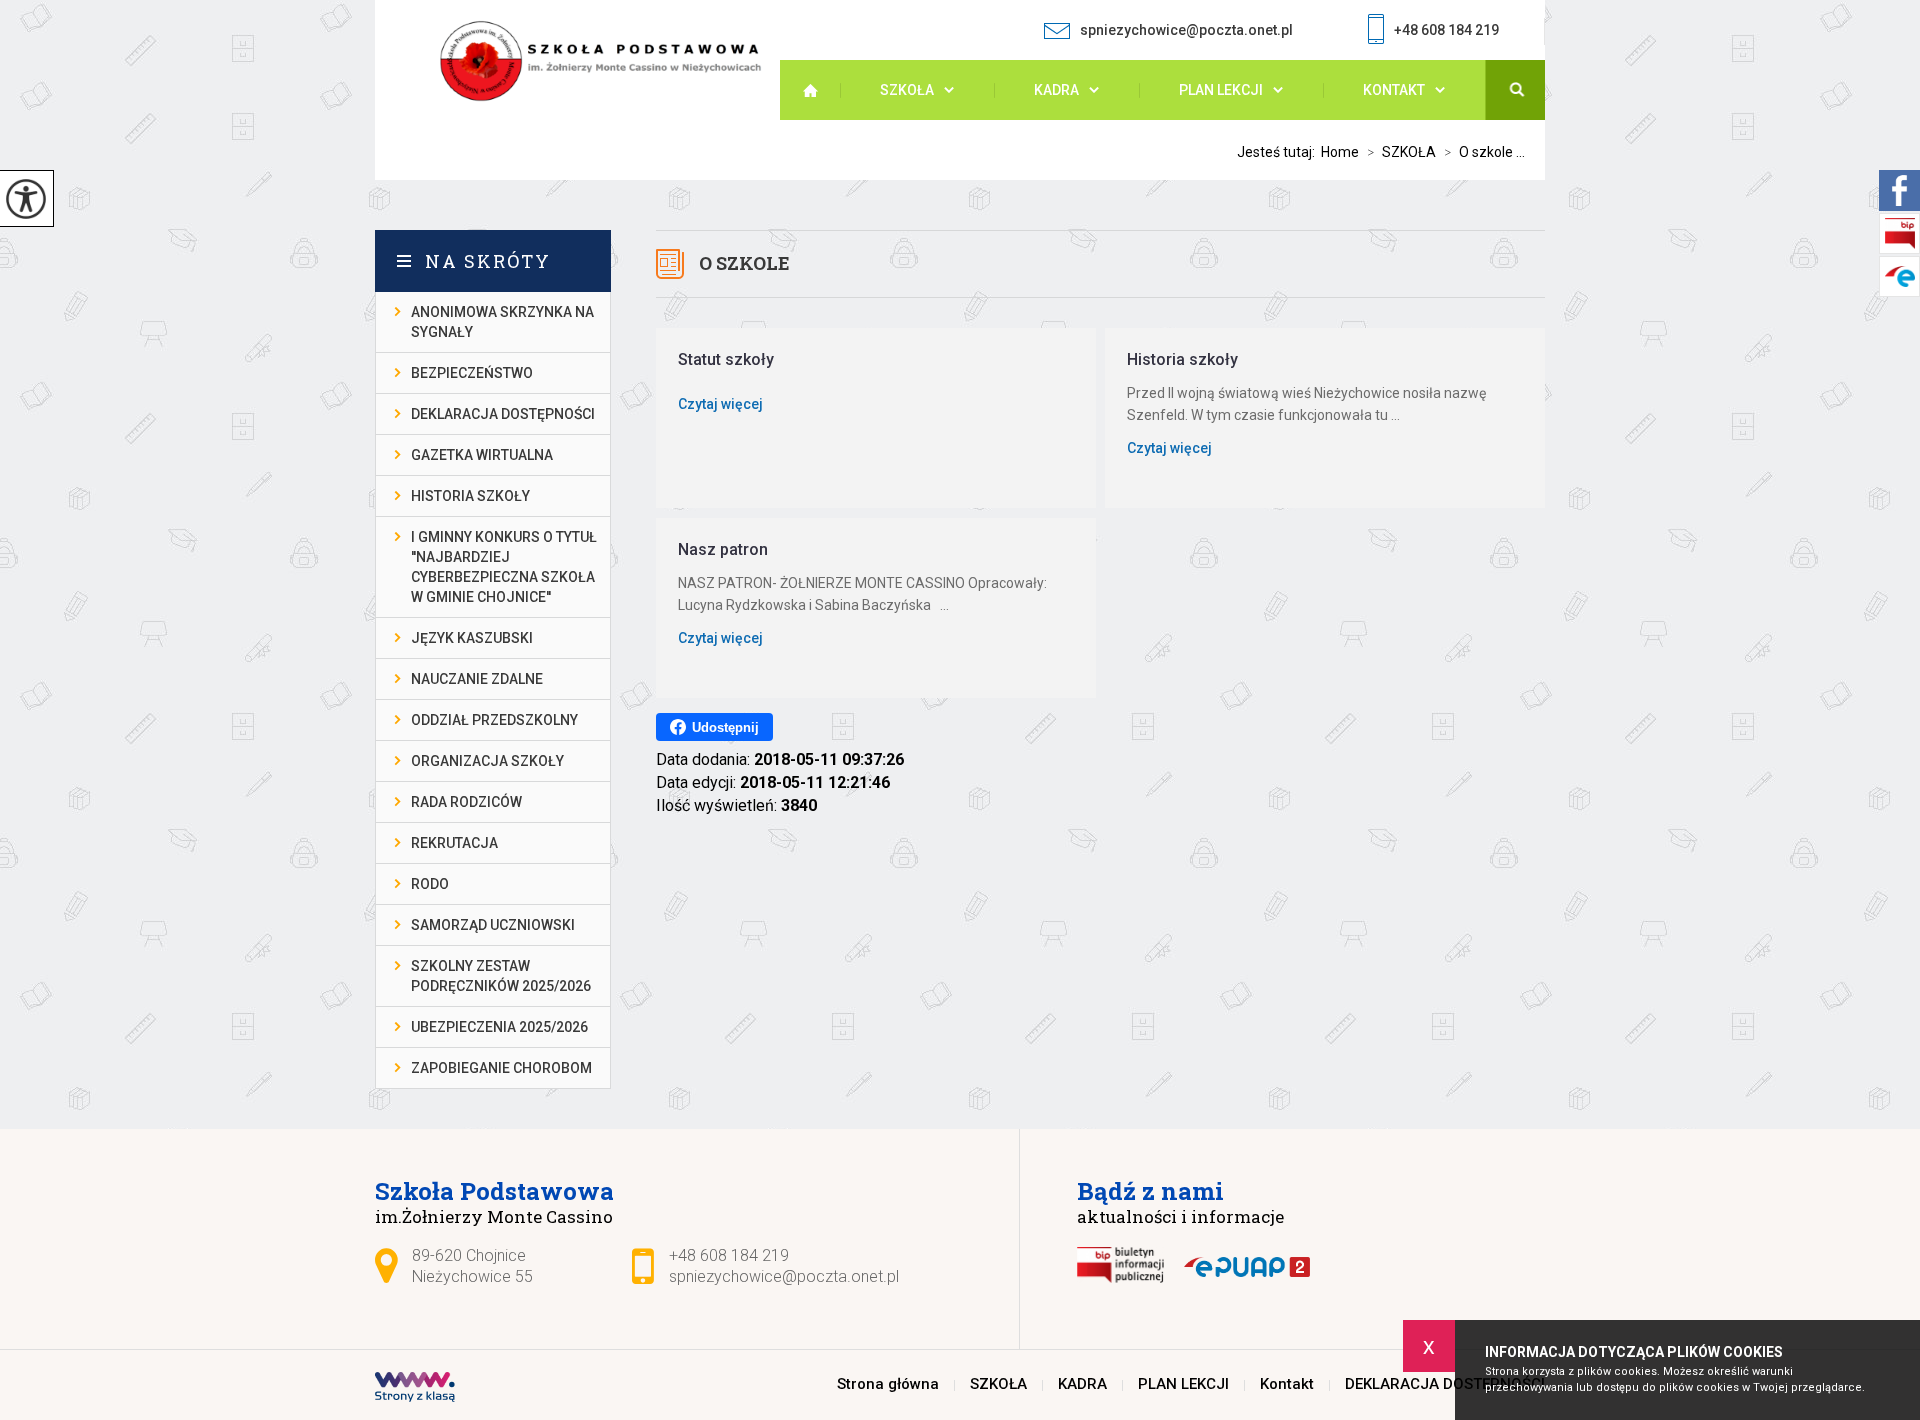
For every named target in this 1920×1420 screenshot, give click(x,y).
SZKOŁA (907, 90)
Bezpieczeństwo (472, 373)
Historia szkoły (470, 496)
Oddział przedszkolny (494, 720)
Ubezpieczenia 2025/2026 (499, 1027)
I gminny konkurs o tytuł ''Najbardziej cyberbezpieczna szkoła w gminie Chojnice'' (504, 567)
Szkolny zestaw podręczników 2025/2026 (501, 976)
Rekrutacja (454, 843)
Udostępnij (725, 727)
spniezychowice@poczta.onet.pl (1186, 30)
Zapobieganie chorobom (501, 1068)
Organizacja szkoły (487, 761)
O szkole (744, 263)
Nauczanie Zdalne (477, 679)
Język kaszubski (472, 638)
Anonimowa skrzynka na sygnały (502, 322)
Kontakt (1394, 90)
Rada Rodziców (466, 802)
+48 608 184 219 (1446, 30)
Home (1340, 152)
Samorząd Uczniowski (493, 925)
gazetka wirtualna (482, 455)
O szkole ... (1484, 152)
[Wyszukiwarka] (1515, 90)
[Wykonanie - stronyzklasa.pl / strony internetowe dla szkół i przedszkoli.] (415, 1389)
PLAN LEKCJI (1221, 90)
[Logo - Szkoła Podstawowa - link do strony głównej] (609, 61)
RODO (430, 884)
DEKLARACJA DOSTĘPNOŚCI (503, 414)
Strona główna (820, 90)
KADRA (1056, 90)
